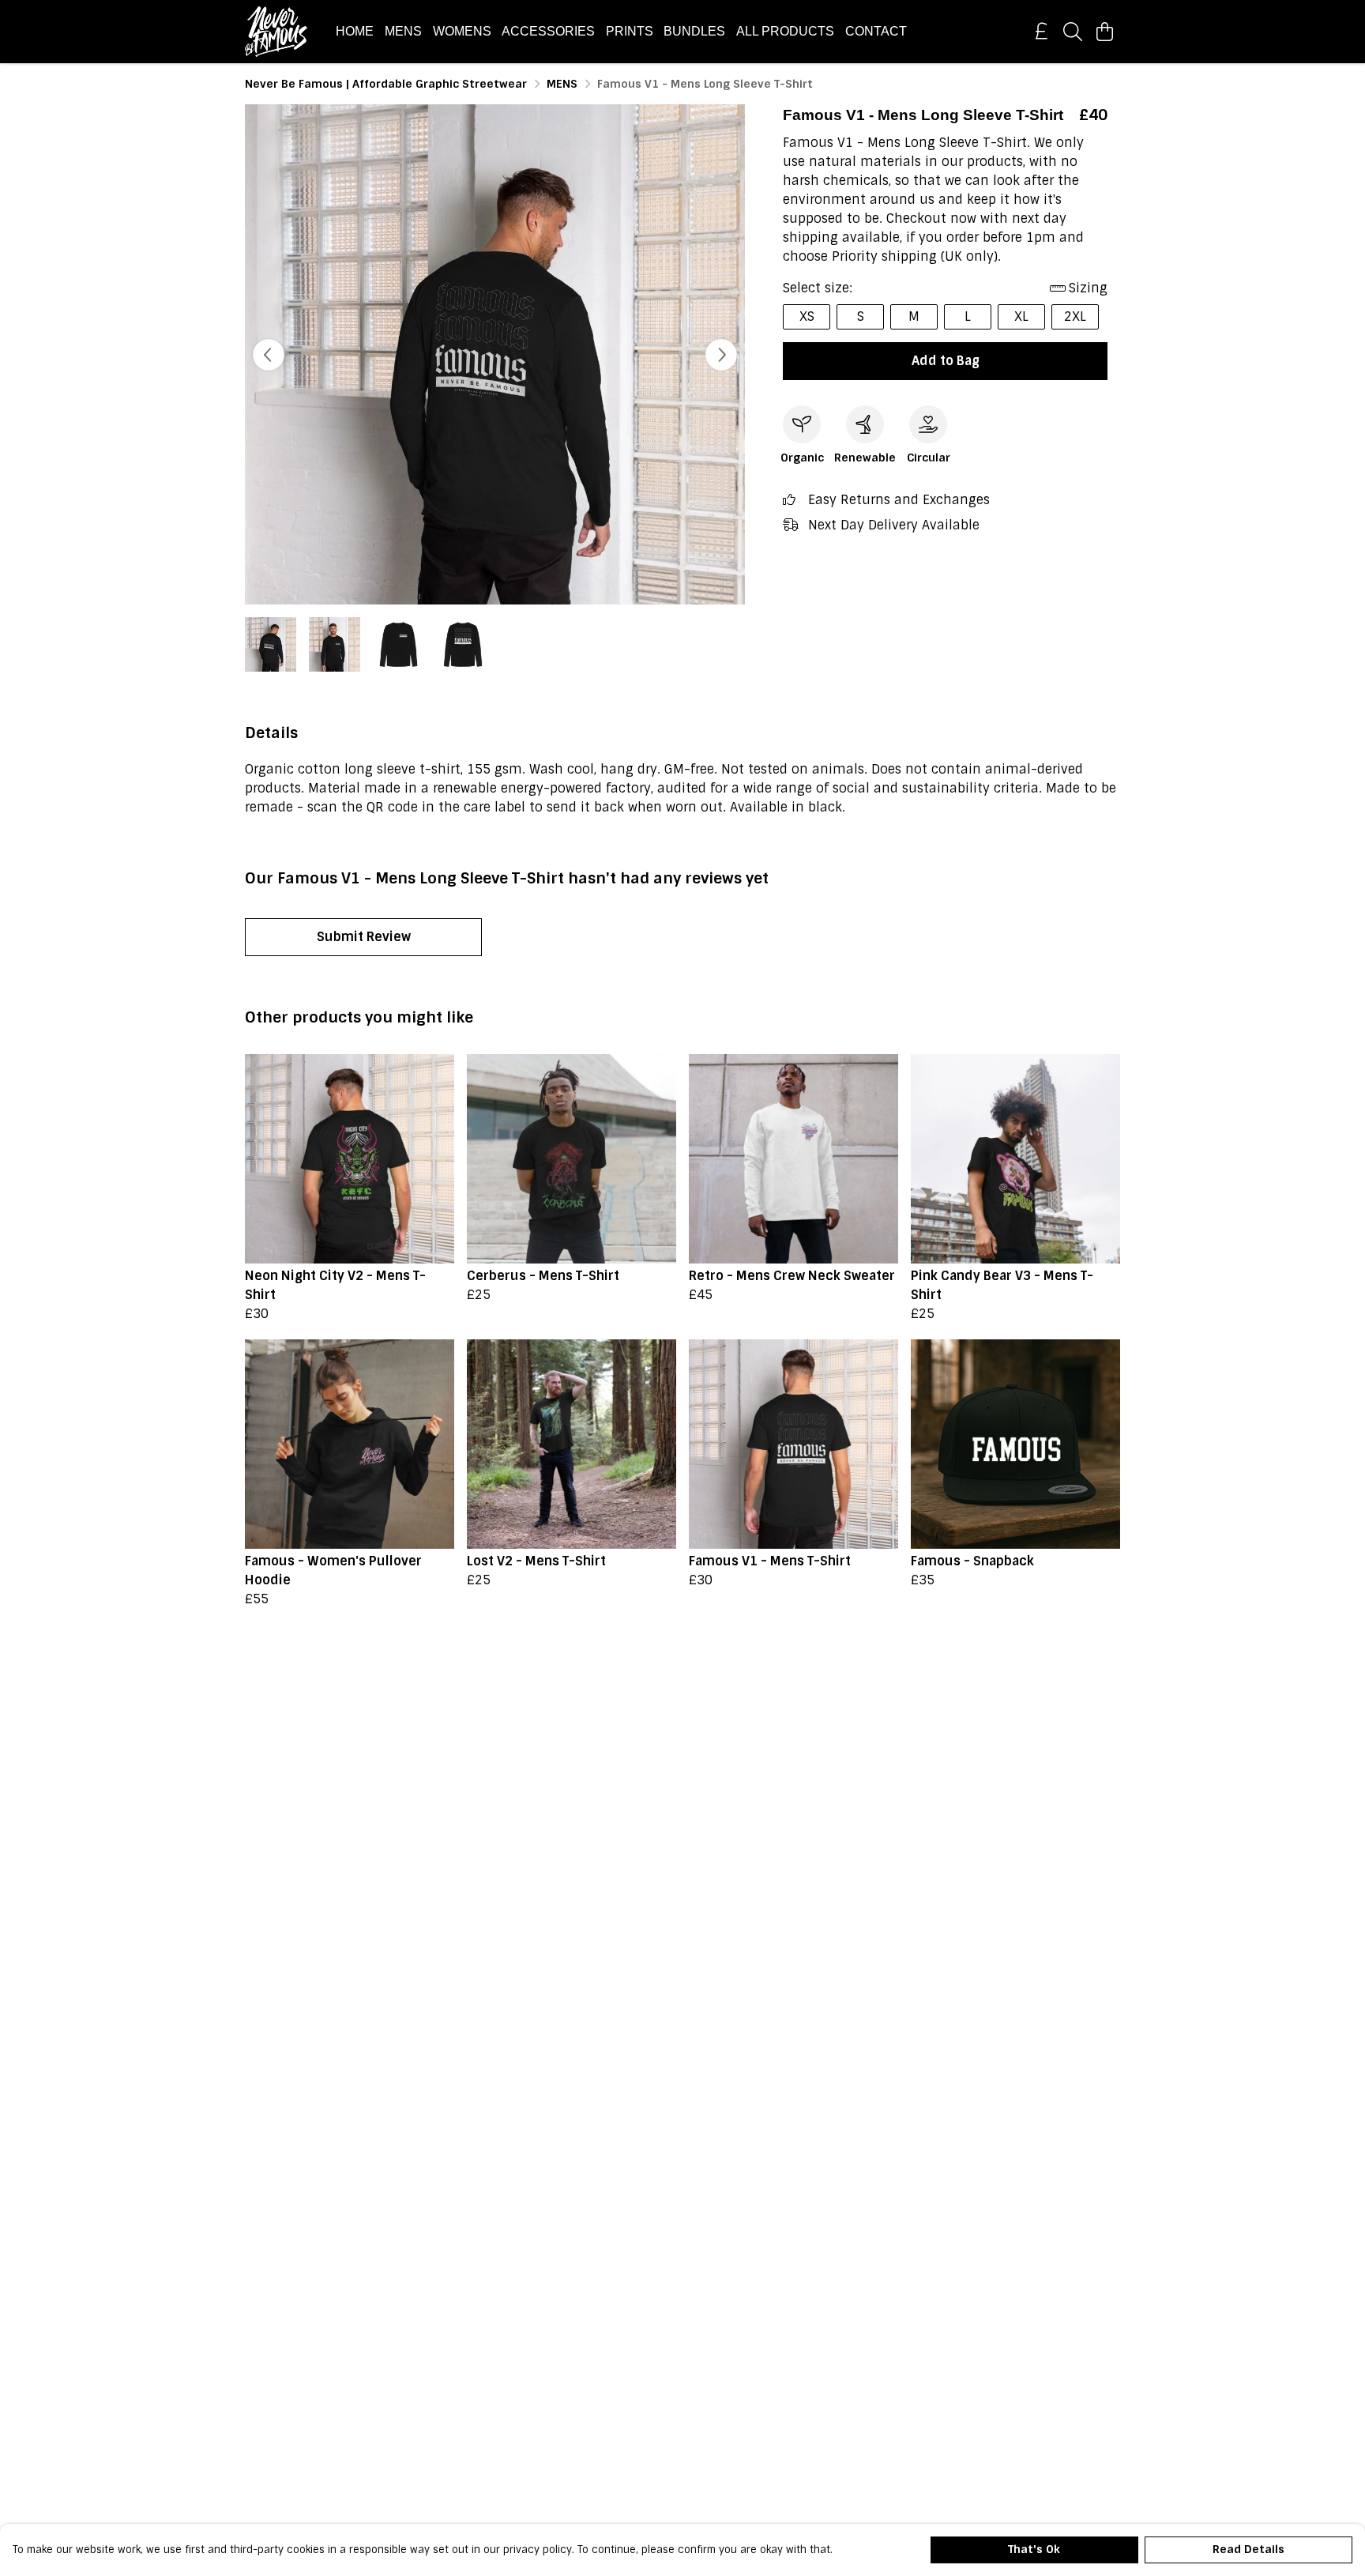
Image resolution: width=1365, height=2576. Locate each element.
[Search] (1073, 32)
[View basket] (1104, 32)
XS (807, 316)
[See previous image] (269, 355)
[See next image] (721, 355)
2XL (1075, 316)
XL (1021, 316)
